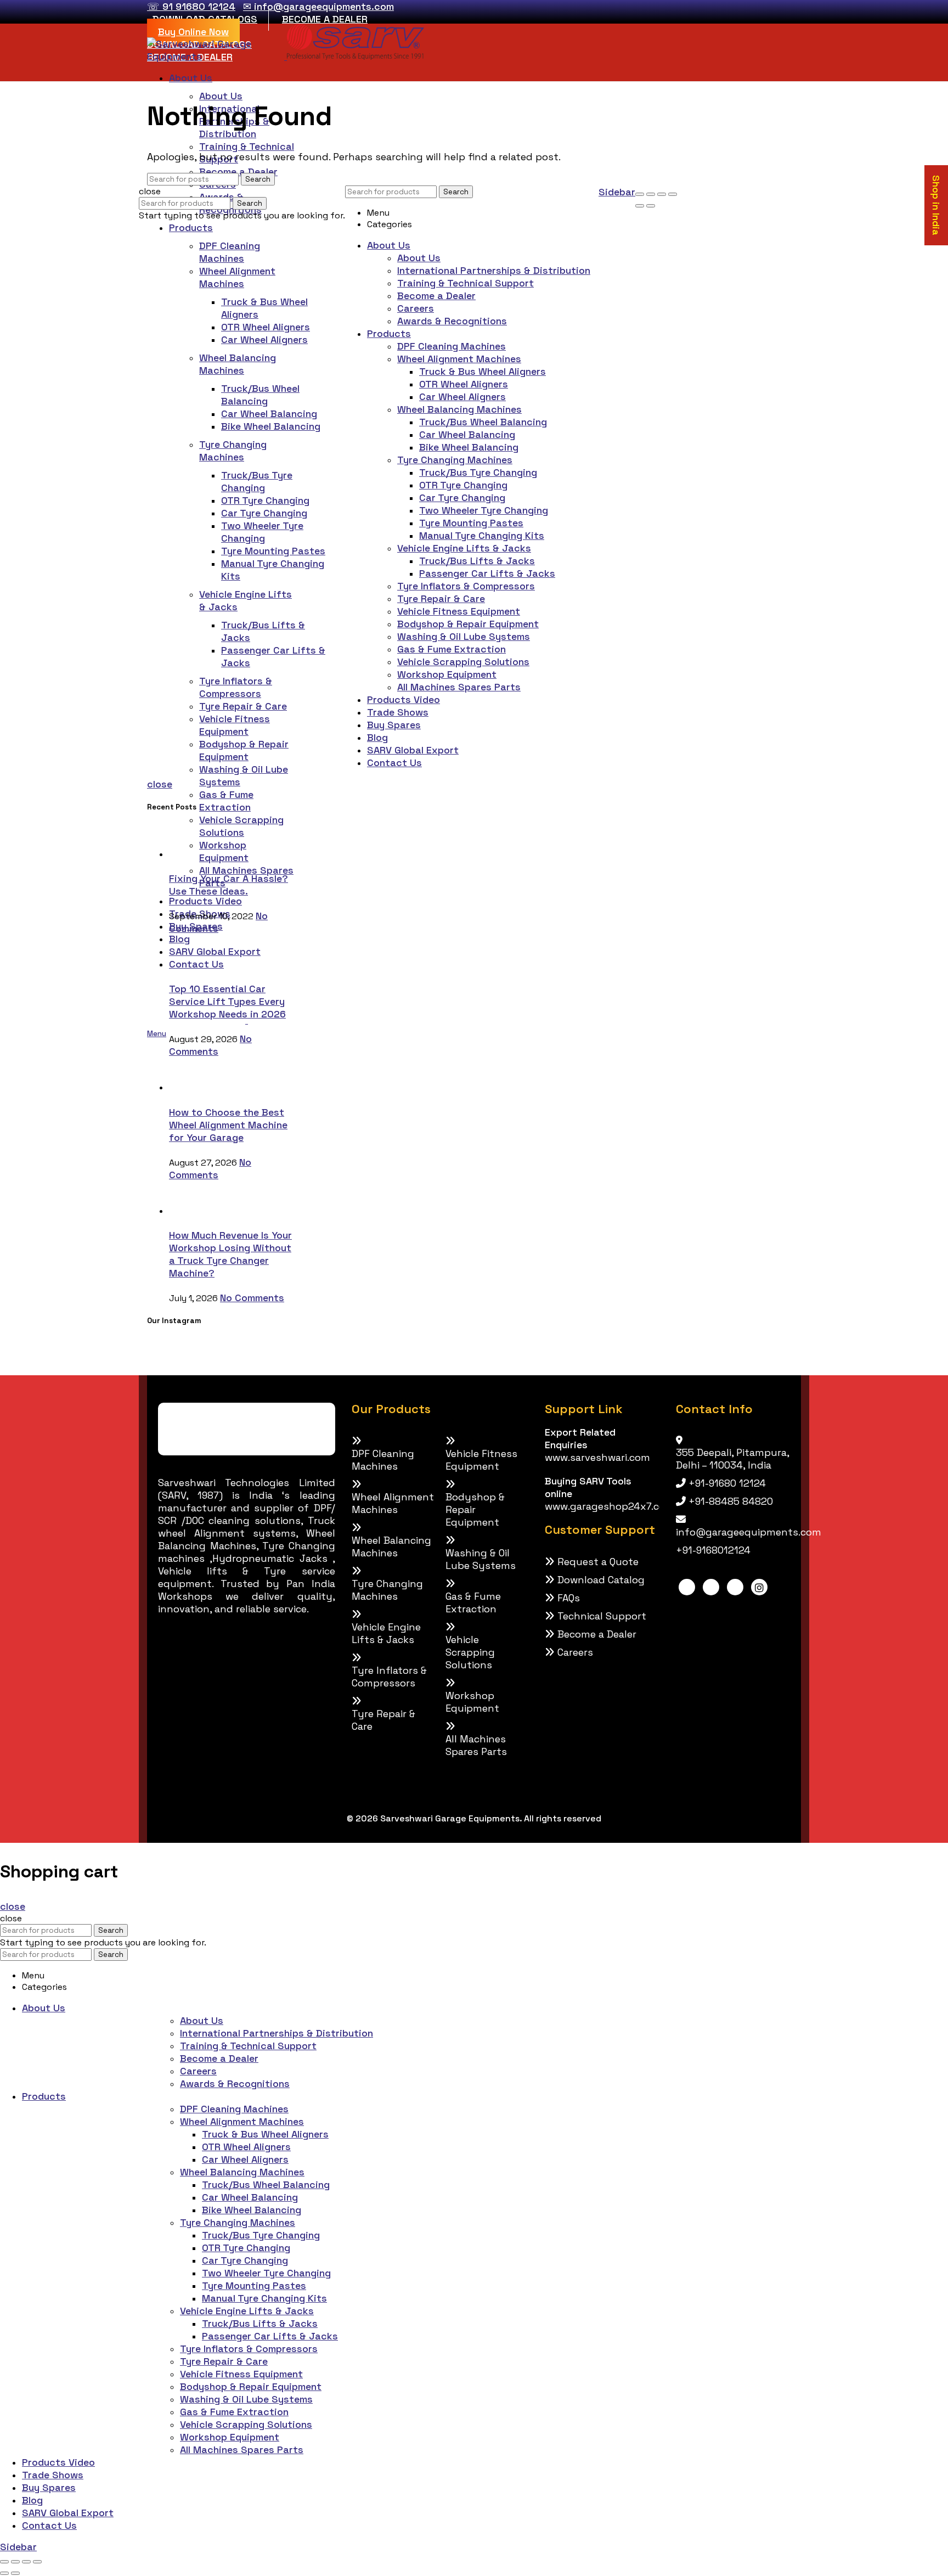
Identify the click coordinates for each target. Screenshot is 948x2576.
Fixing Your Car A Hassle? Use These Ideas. (228, 885)
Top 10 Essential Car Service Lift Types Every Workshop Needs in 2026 (227, 1001)
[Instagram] (759, 1587)
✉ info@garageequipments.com (318, 6)
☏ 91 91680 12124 (191, 6)
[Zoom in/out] (673, 194)
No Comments (210, 1045)
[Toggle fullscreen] (662, 194)
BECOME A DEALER (325, 19)
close (160, 784)
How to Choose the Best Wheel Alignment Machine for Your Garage (228, 1125)
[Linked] (711, 1587)
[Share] (651, 194)
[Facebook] (687, 1587)
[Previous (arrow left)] (640, 206)
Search (258, 179)
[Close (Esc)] (640, 194)
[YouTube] (735, 1587)
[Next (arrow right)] (651, 206)
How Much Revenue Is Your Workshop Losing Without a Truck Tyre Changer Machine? (230, 1254)
